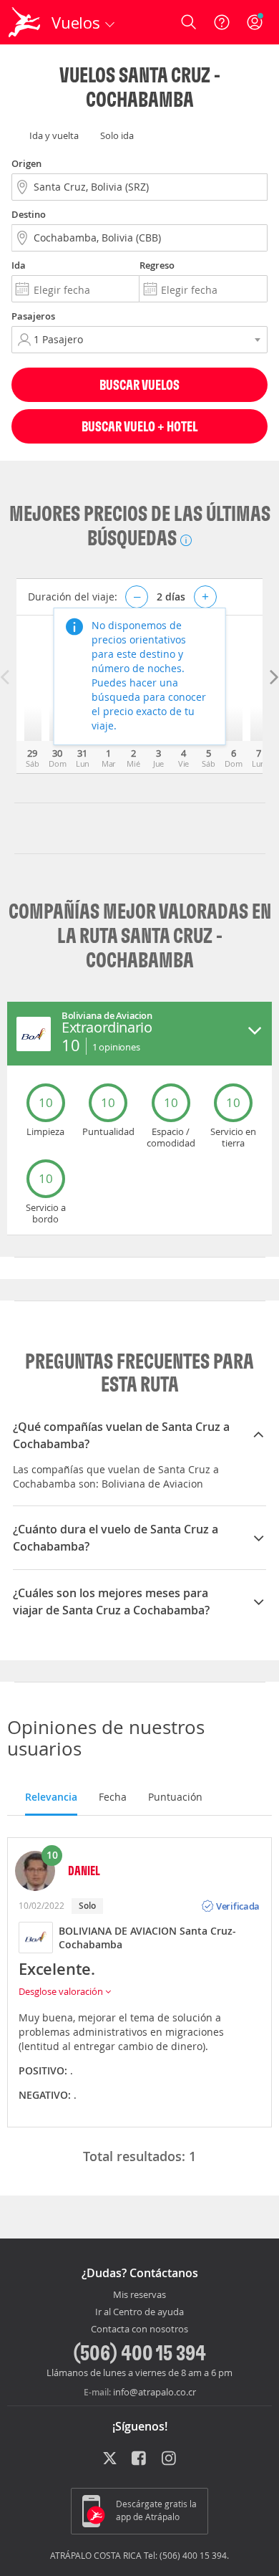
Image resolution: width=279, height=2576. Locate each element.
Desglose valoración (62, 1991)
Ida (19, 265)
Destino (29, 214)
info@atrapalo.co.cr (155, 2392)
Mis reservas (139, 2295)
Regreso (157, 265)
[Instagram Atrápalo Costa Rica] (170, 2459)
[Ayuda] (222, 22)
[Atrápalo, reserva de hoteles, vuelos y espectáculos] (24, 22)
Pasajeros (33, 316)
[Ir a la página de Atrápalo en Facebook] (140, 2459)
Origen (26, 163)
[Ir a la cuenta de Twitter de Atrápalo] (110, 2459)
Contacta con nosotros (139, 2330)
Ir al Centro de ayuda (139, 2312)
